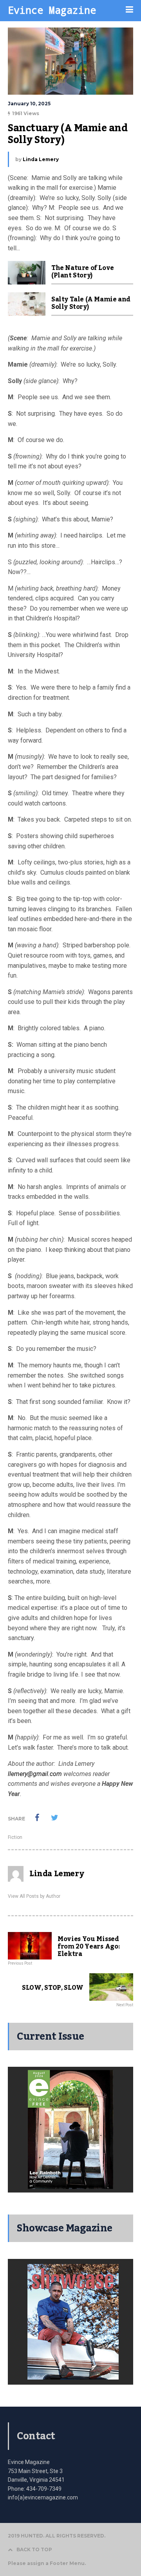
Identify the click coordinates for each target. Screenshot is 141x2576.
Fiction (15, 1837)
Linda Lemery (41, 159)
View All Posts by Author (34, 1896)
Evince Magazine (52, 10)
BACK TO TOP (34, 2549)
